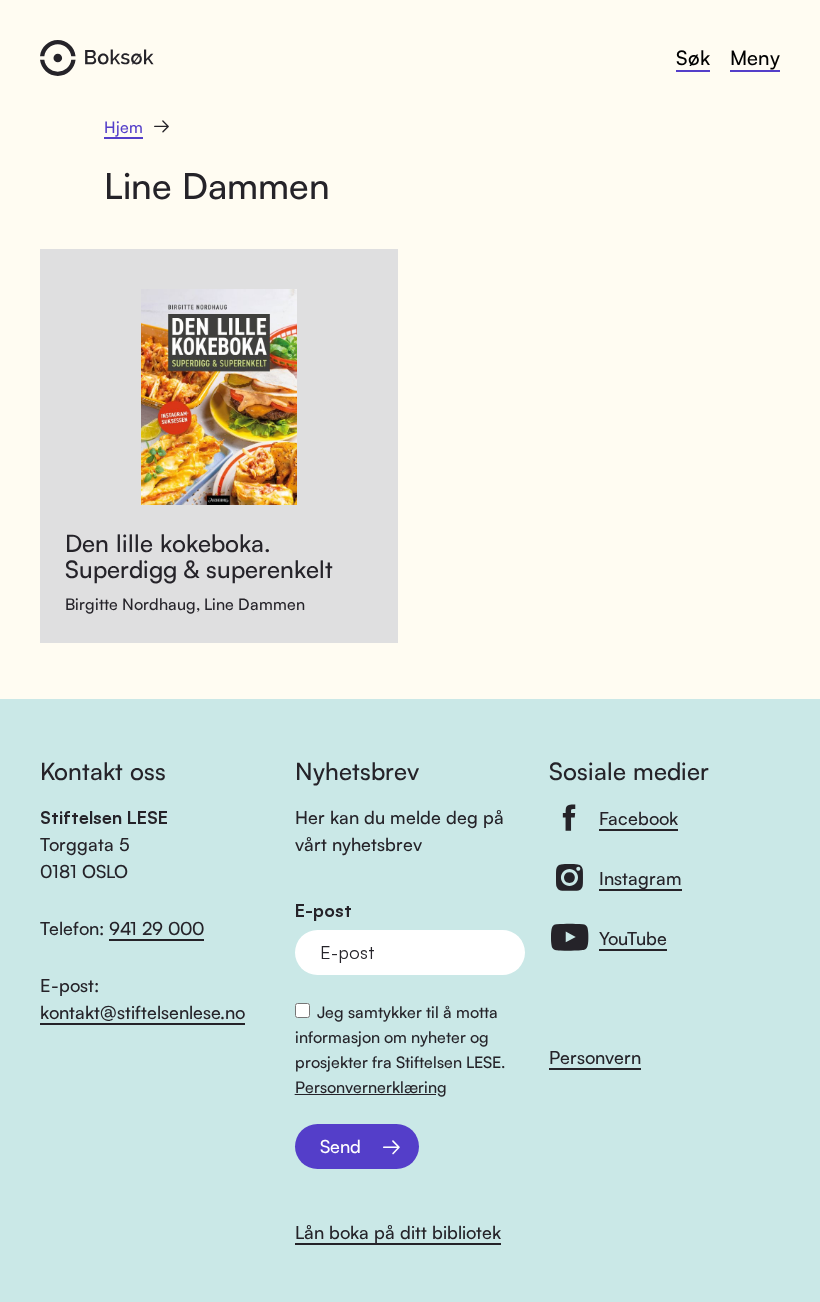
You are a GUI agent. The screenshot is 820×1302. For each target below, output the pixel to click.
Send (340, 1146)
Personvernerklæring (371, 1087)
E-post (323, 910)
